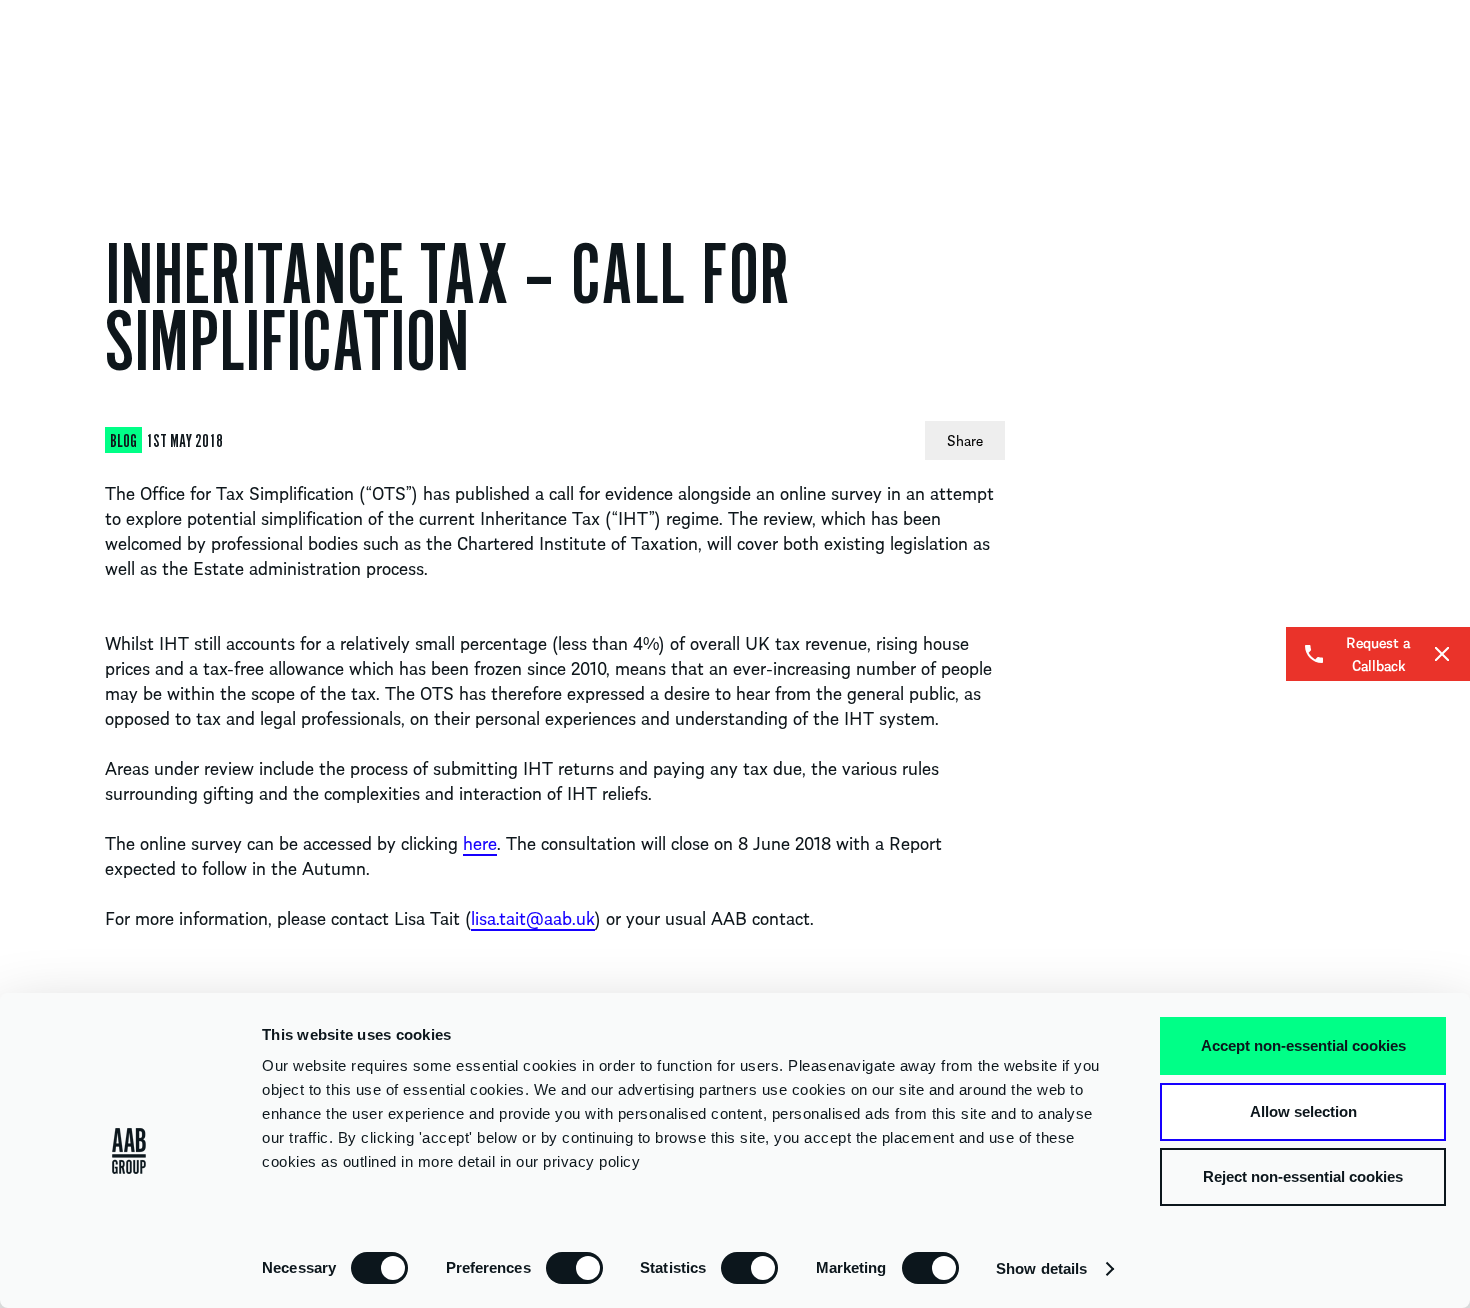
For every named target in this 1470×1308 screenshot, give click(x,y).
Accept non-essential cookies (1303, 1045)
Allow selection (1303, 1111)
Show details (1041, 1268)
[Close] (1442, 654)
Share (965, 440)
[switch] (574, 1267)
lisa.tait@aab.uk (533, 917)
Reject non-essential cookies (1303, 1176)
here (480, 842)
